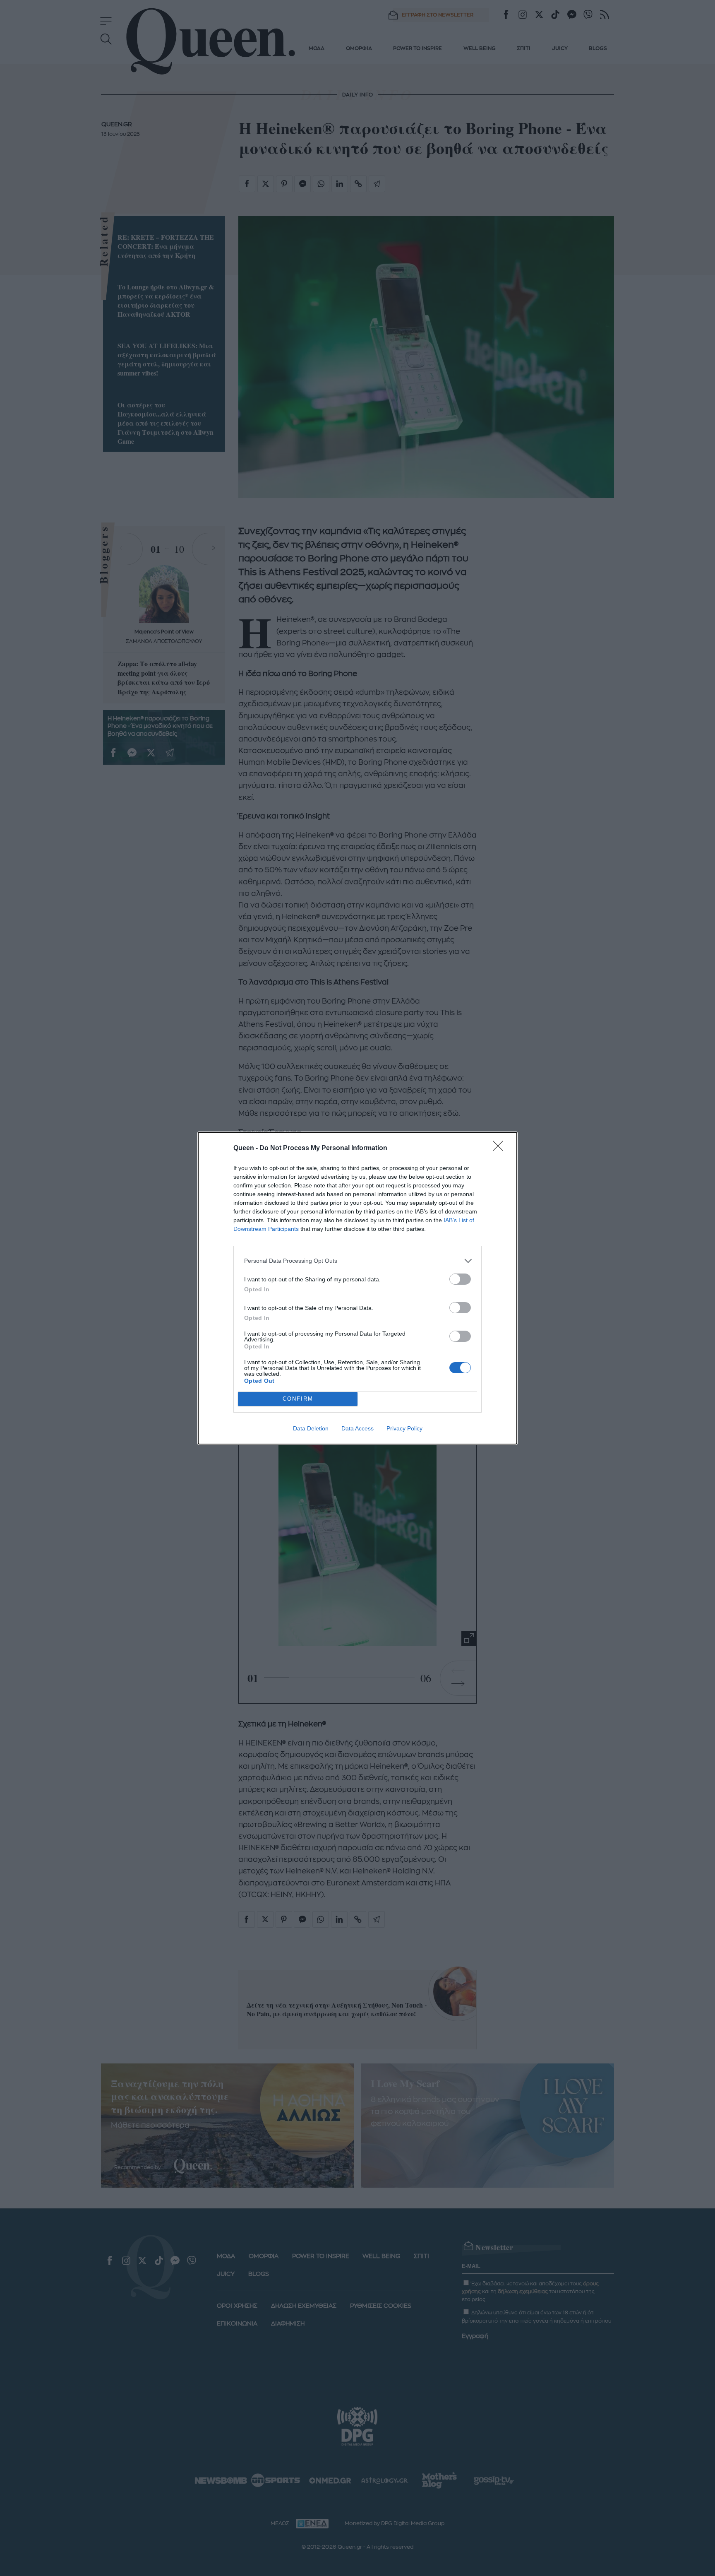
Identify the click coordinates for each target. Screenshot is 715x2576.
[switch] (460, 1279)
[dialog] (357, 1288)
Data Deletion (311, 1428)
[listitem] (357, 1261)
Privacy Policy (404, 1428)
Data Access (357, 1428)
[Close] (501, 1148)
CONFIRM (298, 1399)
